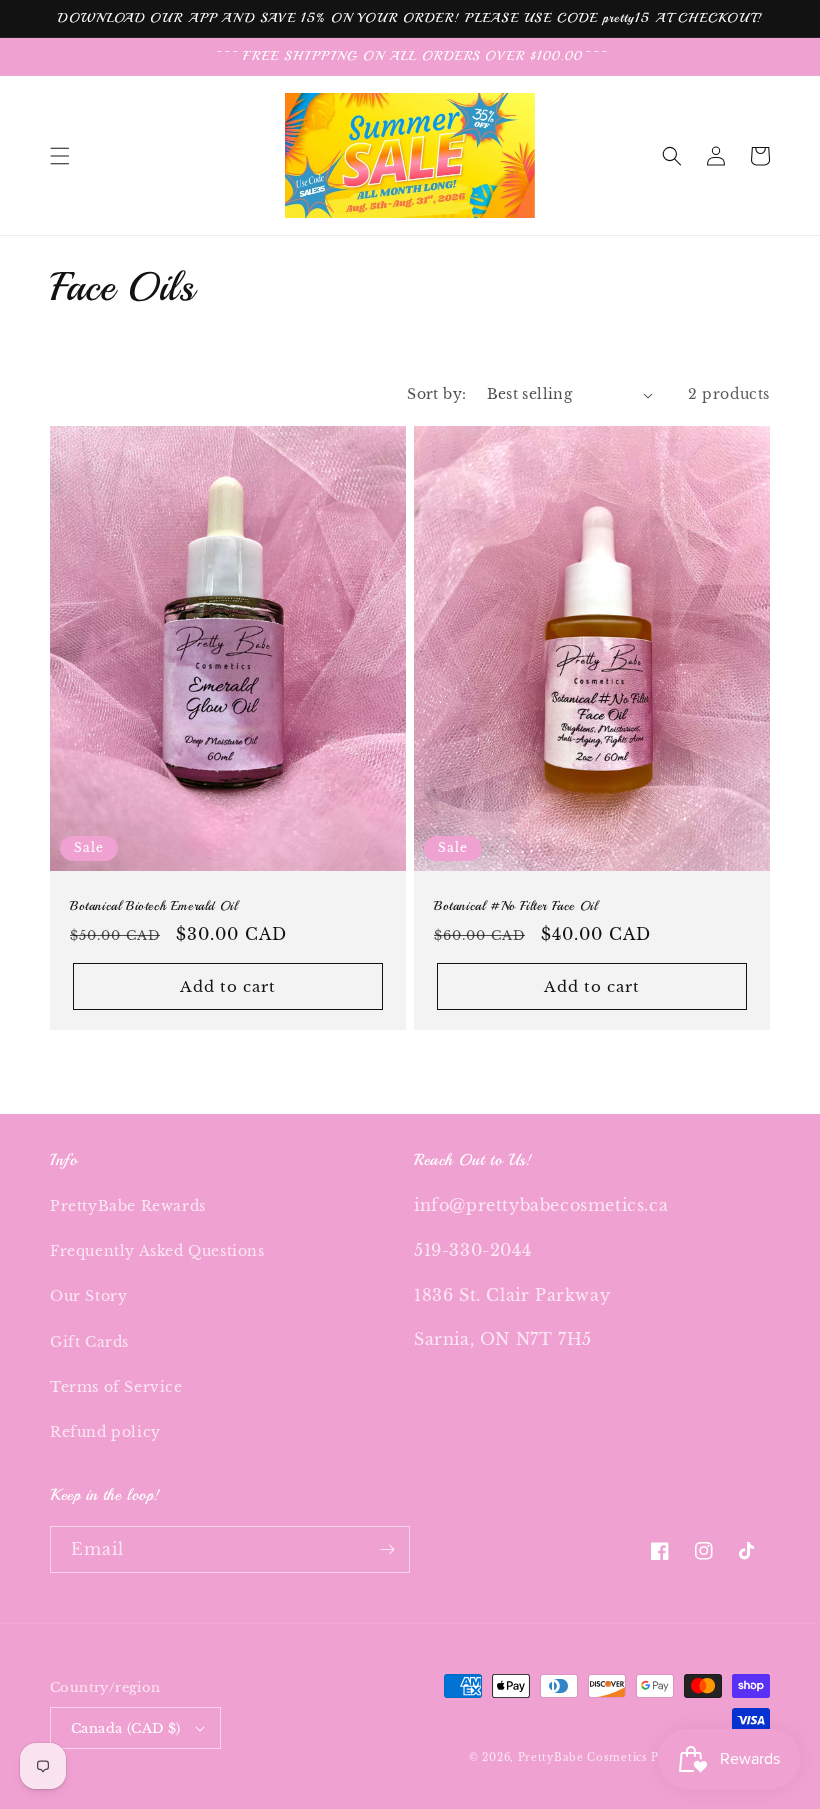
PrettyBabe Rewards (128, 1206)
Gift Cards (89, 1342)
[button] (60, 156)
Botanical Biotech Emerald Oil (153, 906)
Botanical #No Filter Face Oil (515, 906)
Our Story (88, 1296)
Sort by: (436, 394)
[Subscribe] (387, 1549)
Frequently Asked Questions (157, 1251)
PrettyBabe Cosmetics (585, 1757)
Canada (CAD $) (126, 1728)
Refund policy (105, 1432)
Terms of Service (116, 1387)
